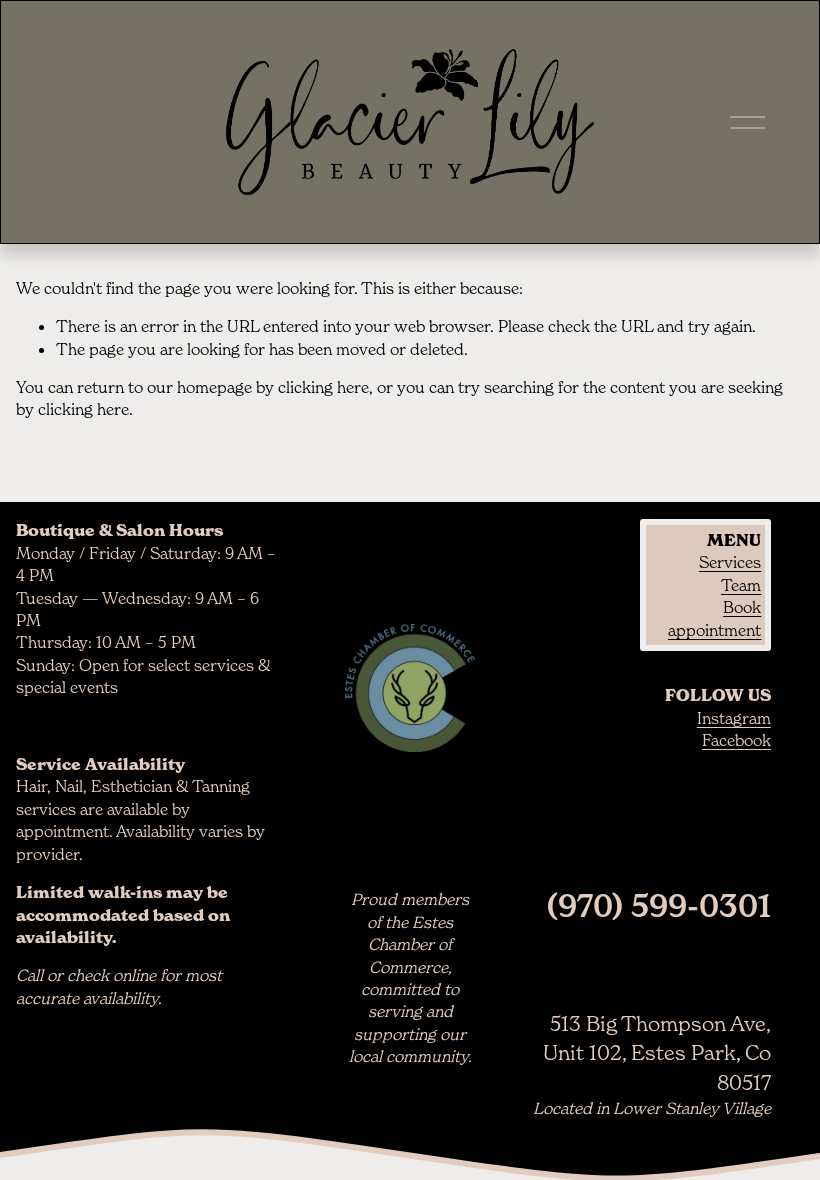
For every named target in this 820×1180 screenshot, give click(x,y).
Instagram (734, 718)
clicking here (323, 387)
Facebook (736, 740)
